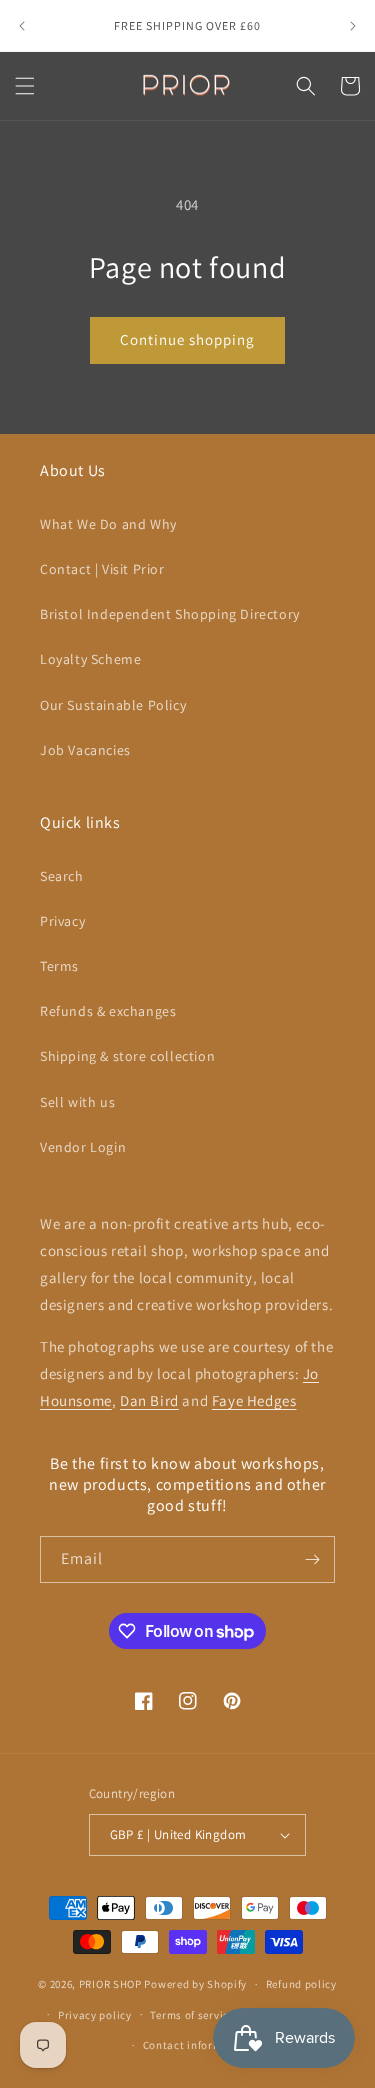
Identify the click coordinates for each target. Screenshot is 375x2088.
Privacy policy (95, 2015)
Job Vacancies (85, 750)
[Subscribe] (312, 1559)
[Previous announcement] (22, 26)
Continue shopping (187, 339)
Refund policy (301, 1984)
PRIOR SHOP (110, 1984)
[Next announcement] (353, 26)
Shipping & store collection (127, 1056)
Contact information (197, 2045)
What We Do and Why (108, 524)
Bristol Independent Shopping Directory (170, 614)
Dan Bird (149, 1400)
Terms (59, 966)
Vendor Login (83, 1147)
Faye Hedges (254, 1400)
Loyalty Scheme (90, 659)
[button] (25, 86)
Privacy (62, 921)
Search (62, 876)
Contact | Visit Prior (102, 569)
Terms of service (192, 2015)
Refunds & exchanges (108, 1011)
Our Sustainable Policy (113, 705)
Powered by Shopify (195, 1984)
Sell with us (77, 1102)
